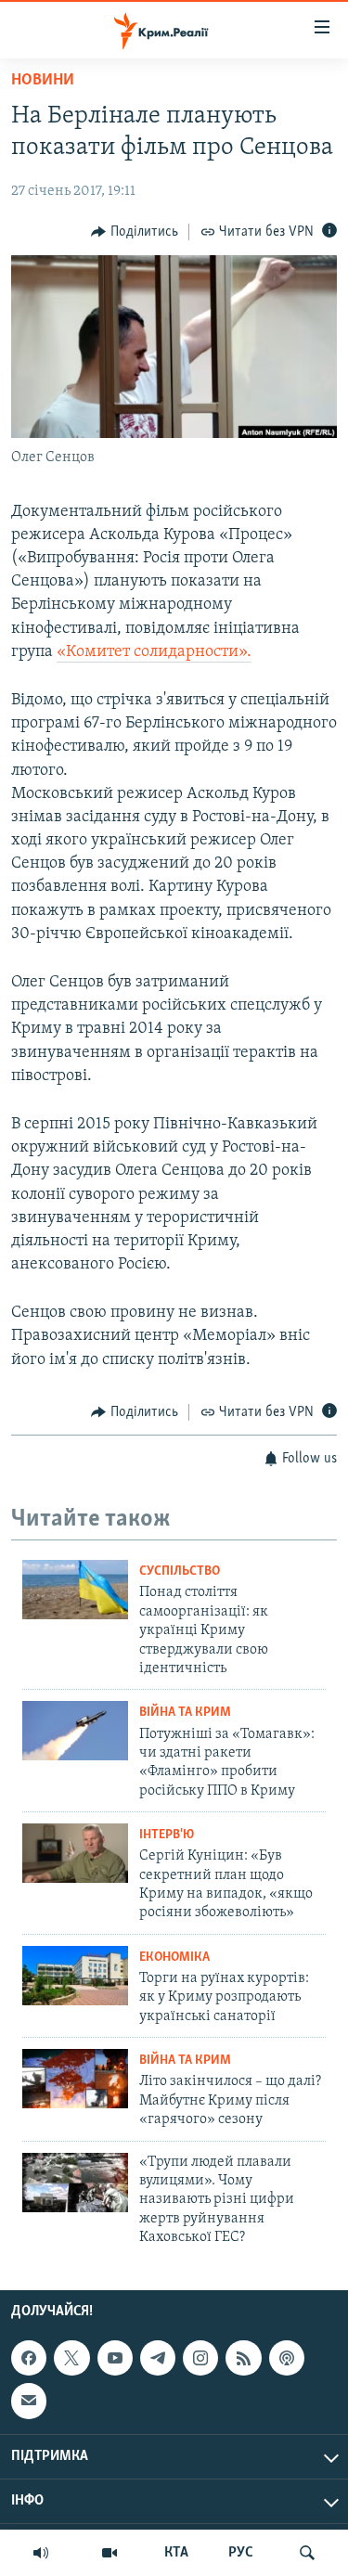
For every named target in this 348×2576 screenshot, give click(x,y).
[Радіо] (41, 2553)
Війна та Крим (185, 1713)
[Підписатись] (29, 2401)
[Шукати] (307, 2553)
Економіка (174, 1958)
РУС (241, 2553)
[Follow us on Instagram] (200, 2358)
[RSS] (243, 2358)
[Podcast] (287, 2358)
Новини (43, 81)
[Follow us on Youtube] (115, 2358)
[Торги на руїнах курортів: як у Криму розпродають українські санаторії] (75, 1976)
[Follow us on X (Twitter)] (71, 2358)
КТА (176, 2553)
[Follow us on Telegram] (158, 2358)
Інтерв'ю (167, 1835)
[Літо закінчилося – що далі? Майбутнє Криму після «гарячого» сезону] (75, 2079)
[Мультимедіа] (110, 2553)
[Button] (135, 232)
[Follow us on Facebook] (29, 2358)
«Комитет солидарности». (154, 652)
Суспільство (180, 1571)
